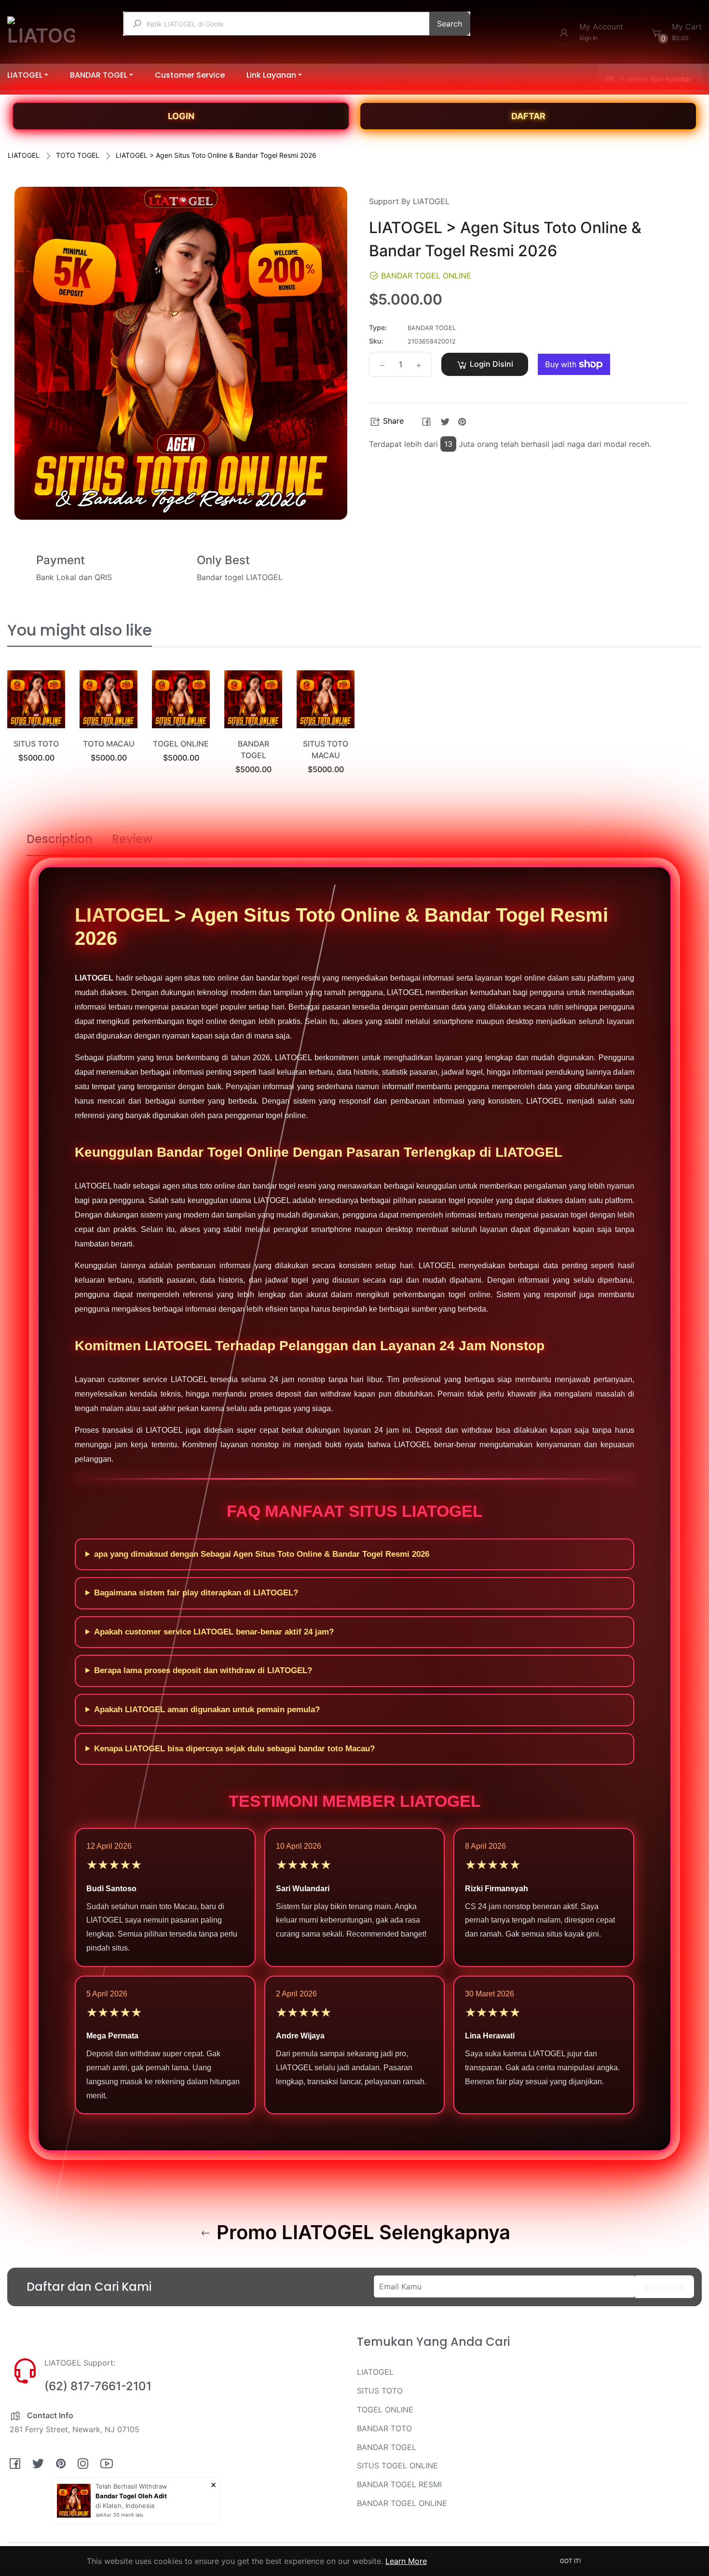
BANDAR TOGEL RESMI (399, 2484)
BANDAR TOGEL (387, 2447)
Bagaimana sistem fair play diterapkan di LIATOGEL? (196, 1593)
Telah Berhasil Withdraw (131, 2486)
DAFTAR (528, 116)
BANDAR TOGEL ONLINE (402, 2503)
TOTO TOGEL (78, 155)
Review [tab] (132, 839)
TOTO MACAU (109, 744)
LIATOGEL (24, 155)
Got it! (570, 2561)
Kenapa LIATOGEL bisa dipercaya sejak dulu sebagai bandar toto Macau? (234, 1749)
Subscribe (665, 2287)
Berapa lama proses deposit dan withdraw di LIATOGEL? (203, 1670)
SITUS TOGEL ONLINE (397, 2465)
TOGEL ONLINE (181, 744)
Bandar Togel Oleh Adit (131, 2496)
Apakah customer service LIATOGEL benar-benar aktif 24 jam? (214, 1632)
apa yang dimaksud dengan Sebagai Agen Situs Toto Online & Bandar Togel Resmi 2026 (262, 1554)
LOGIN (181, 116)
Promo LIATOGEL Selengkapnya (361, 2232)
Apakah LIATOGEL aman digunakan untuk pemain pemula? (207, 1710)
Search (450, 24)
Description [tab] (60, 839)
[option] (36, 728)
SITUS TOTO (36, 744)
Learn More (406, 2561)
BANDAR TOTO (384, 2428)
